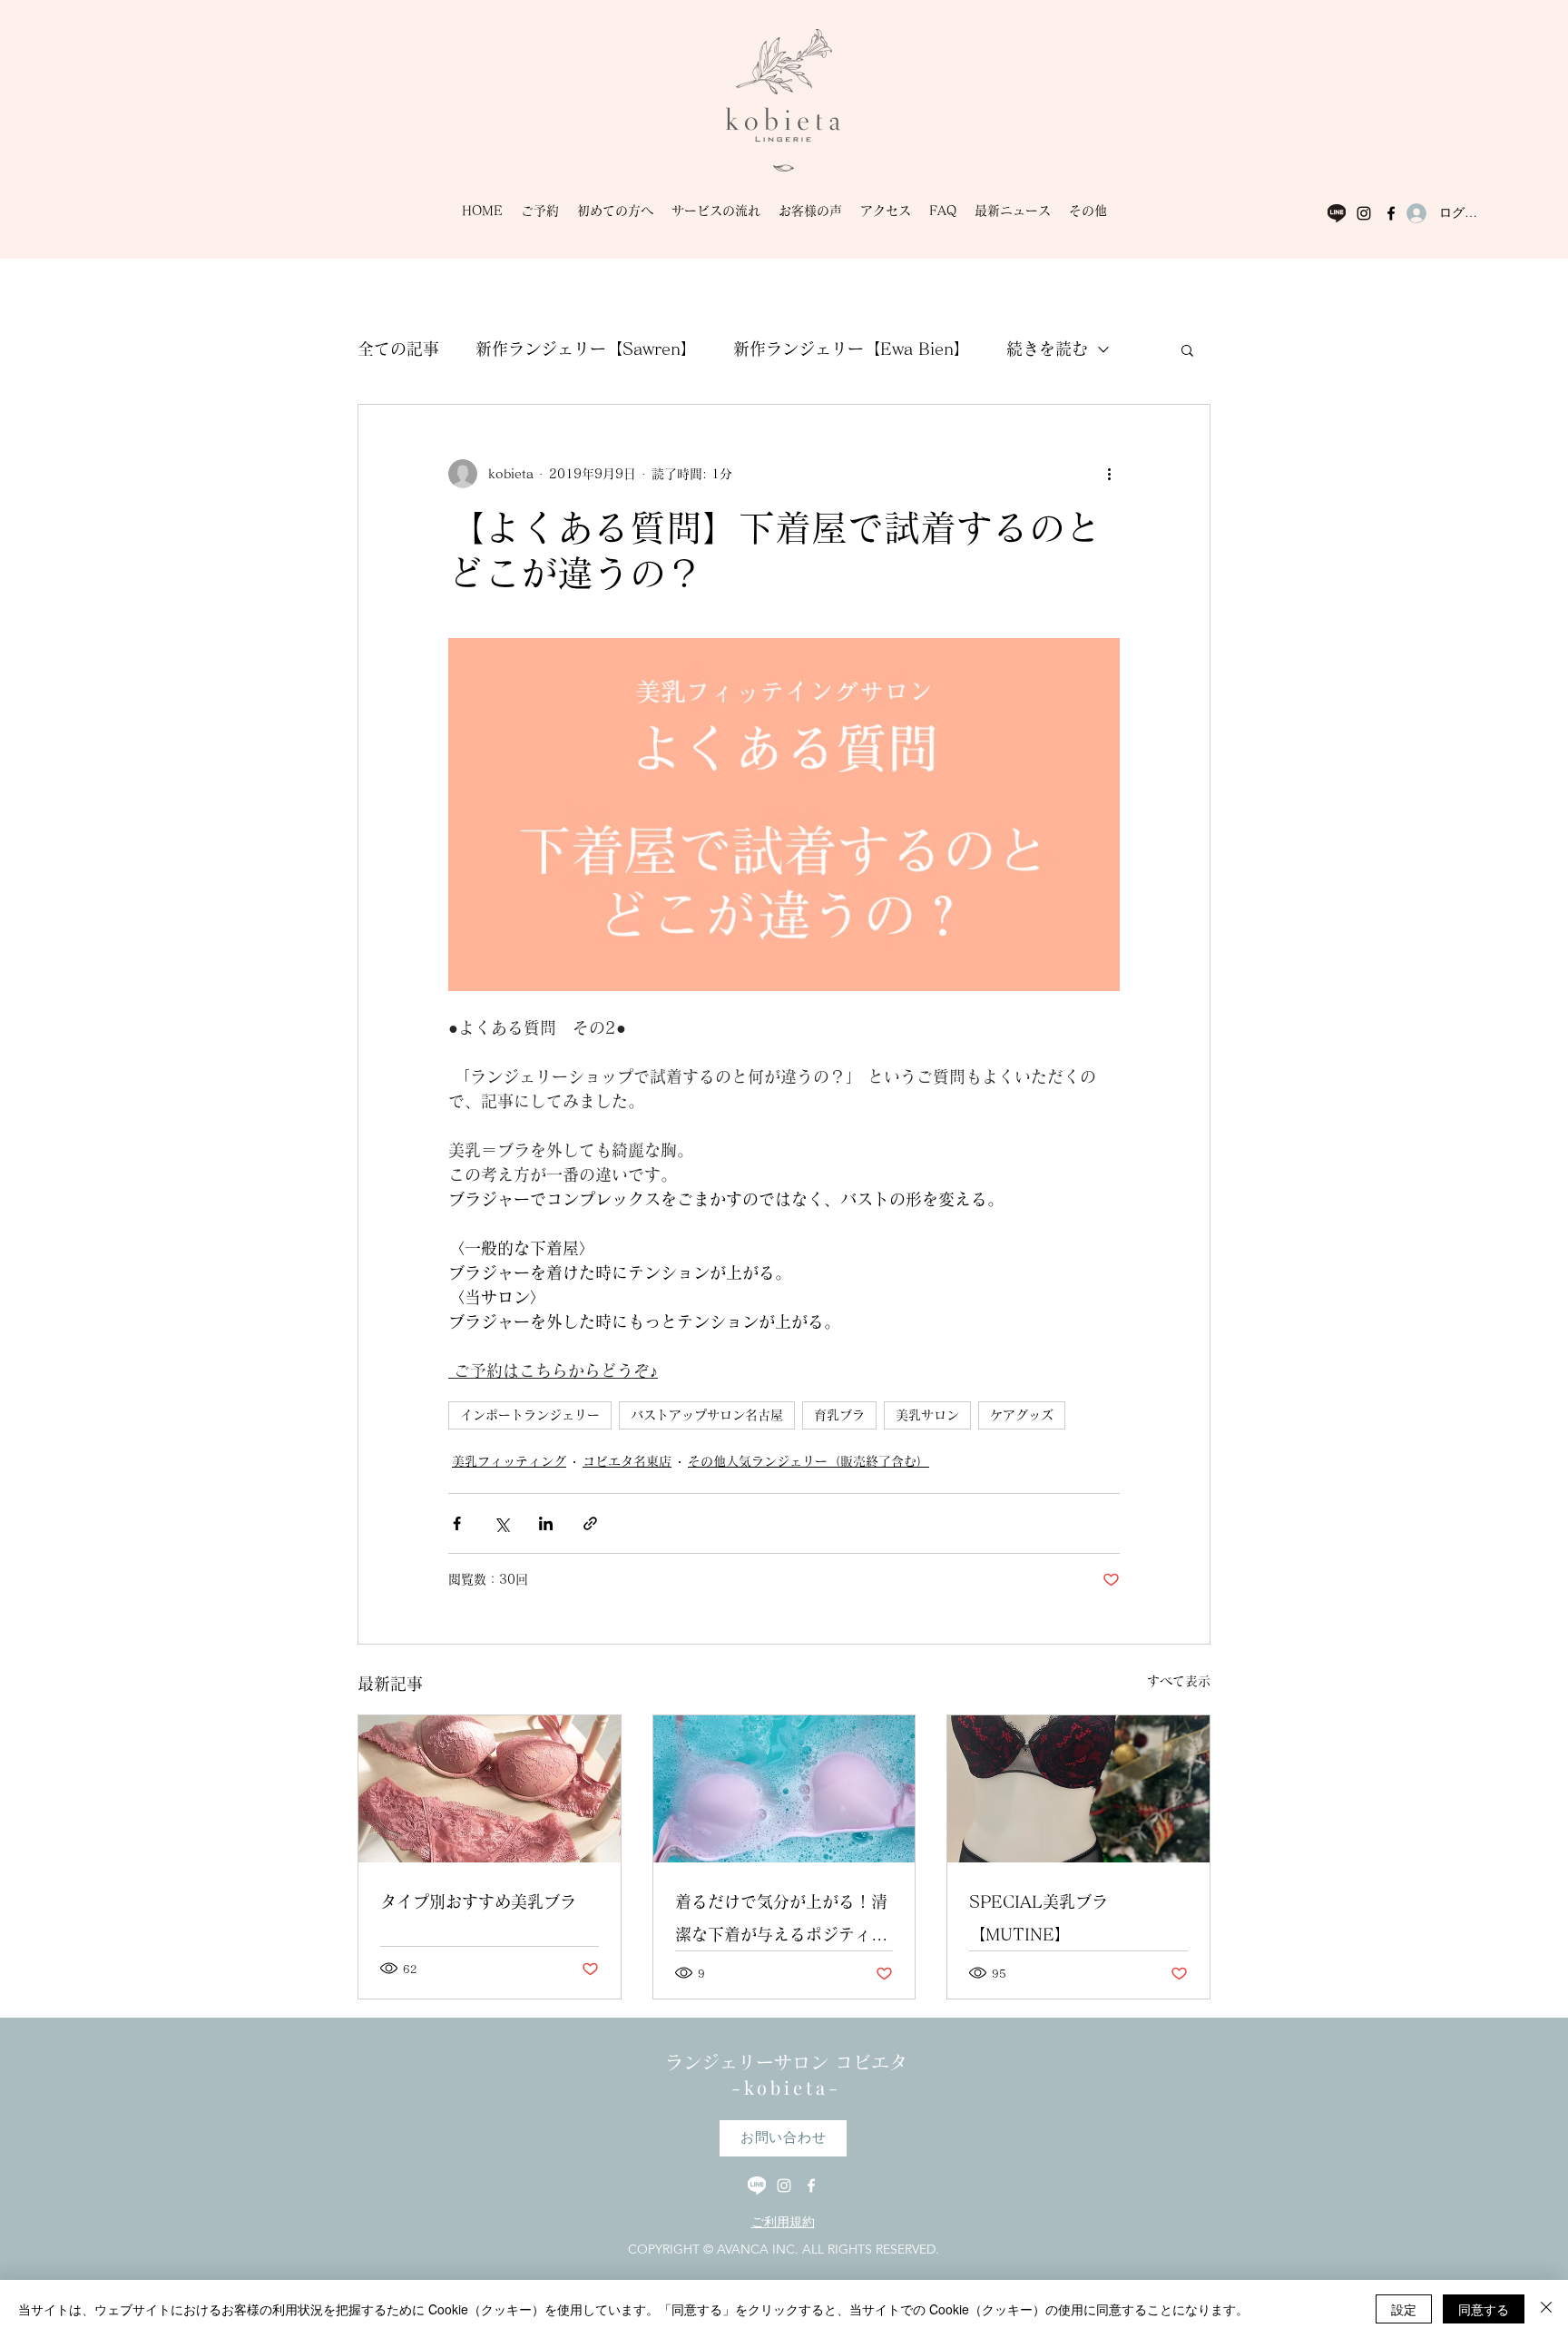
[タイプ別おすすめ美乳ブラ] (490, 1789)
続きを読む (1047, 349)
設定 (1404, 2309)
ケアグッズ (1022, 1415)
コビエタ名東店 (627, 1461)
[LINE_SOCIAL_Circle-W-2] (757, 2186)
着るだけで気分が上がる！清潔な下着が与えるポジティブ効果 (781, 1922)
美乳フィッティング (509, 1461)
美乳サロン (927, 1415)
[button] (1187, 349)
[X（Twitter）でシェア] (501, 1523)
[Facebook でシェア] (457, 1523)
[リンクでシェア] (590, 1523)
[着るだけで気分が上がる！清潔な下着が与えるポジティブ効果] (784, 1789)
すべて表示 (1179, 1681)
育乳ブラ (839, 1415)
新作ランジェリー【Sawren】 (586, 349)
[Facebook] (1391, 213)
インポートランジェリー (530, 1415)
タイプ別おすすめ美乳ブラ (478, 1901)
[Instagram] (1364, 213)
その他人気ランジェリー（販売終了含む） (808, 1461)
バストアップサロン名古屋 (707, 1415)
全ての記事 (398, 349)
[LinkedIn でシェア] (546, 1523)
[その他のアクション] (1109, 474)
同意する (1484, 2309)
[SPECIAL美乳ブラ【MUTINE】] (1078, 1789)
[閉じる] (1546, 2309)
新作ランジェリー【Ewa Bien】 (852, 349)
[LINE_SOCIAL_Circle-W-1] (1337, 213)
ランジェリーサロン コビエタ (786, 2062)
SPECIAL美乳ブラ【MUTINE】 (1039, 1918)
